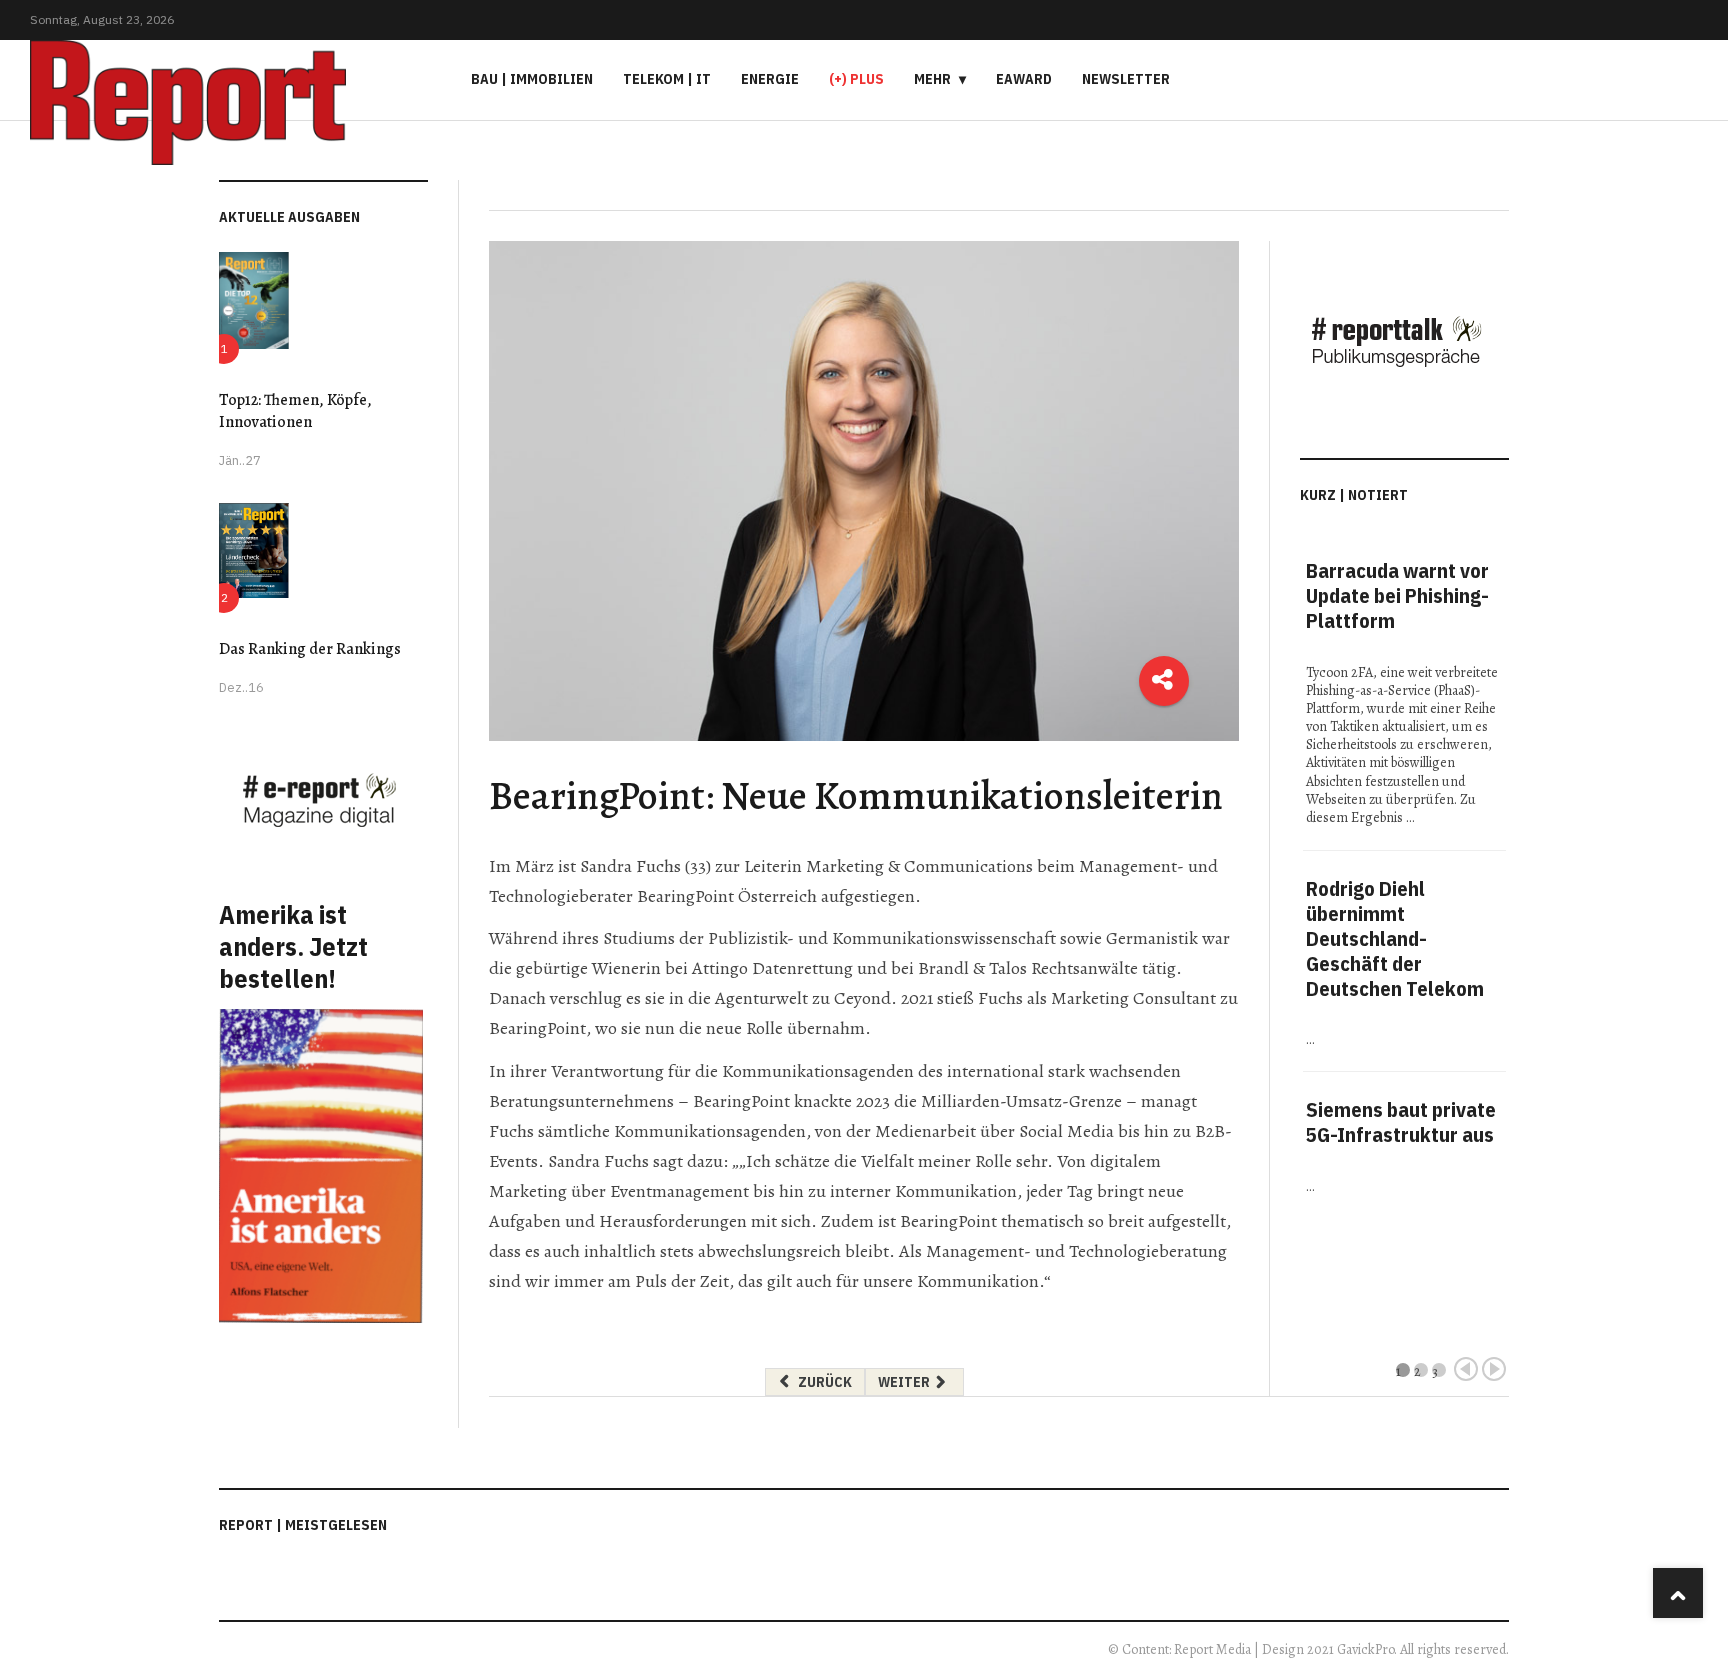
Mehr (932, 79)
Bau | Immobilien (532, 79)
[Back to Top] (1678, 1593)
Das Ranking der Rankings (310, 649)
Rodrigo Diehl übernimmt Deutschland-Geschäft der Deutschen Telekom (1395, 938)
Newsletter (1126, 79)
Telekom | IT (667, 79)
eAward (1024, 79)
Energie (770, 79)
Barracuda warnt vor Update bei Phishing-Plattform (1397, 595)
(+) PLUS (856, 79)
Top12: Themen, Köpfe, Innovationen (295, 411)
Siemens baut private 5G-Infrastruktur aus (1401, 1122)
